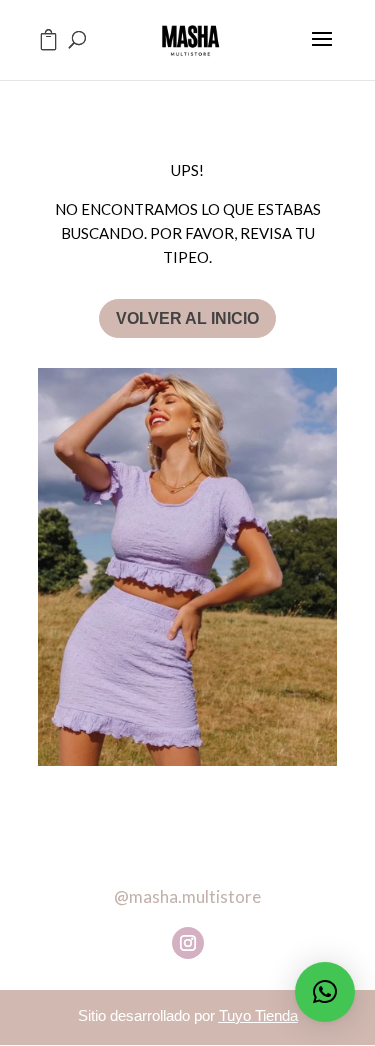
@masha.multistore (187, 896)
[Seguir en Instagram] (188, 943)
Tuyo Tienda (258, 1015)
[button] (325, 992)
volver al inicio (187, 318)
